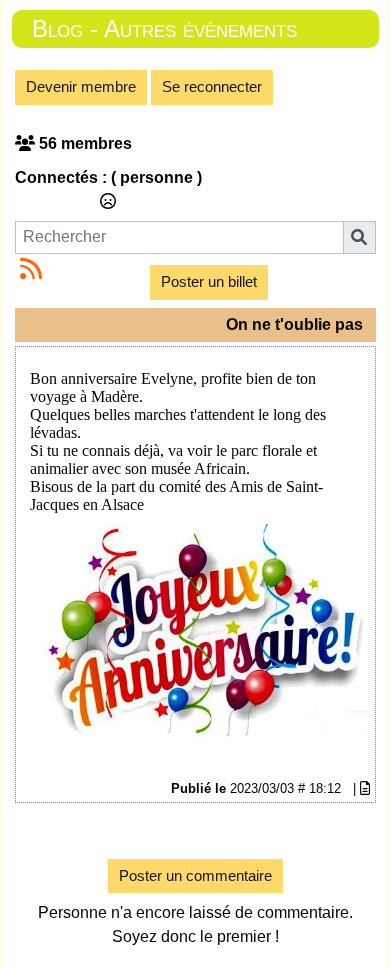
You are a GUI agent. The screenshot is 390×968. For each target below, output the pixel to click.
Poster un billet (209, 281)
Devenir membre (81, 86)
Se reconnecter (212, 86)
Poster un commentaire (195, 875)
